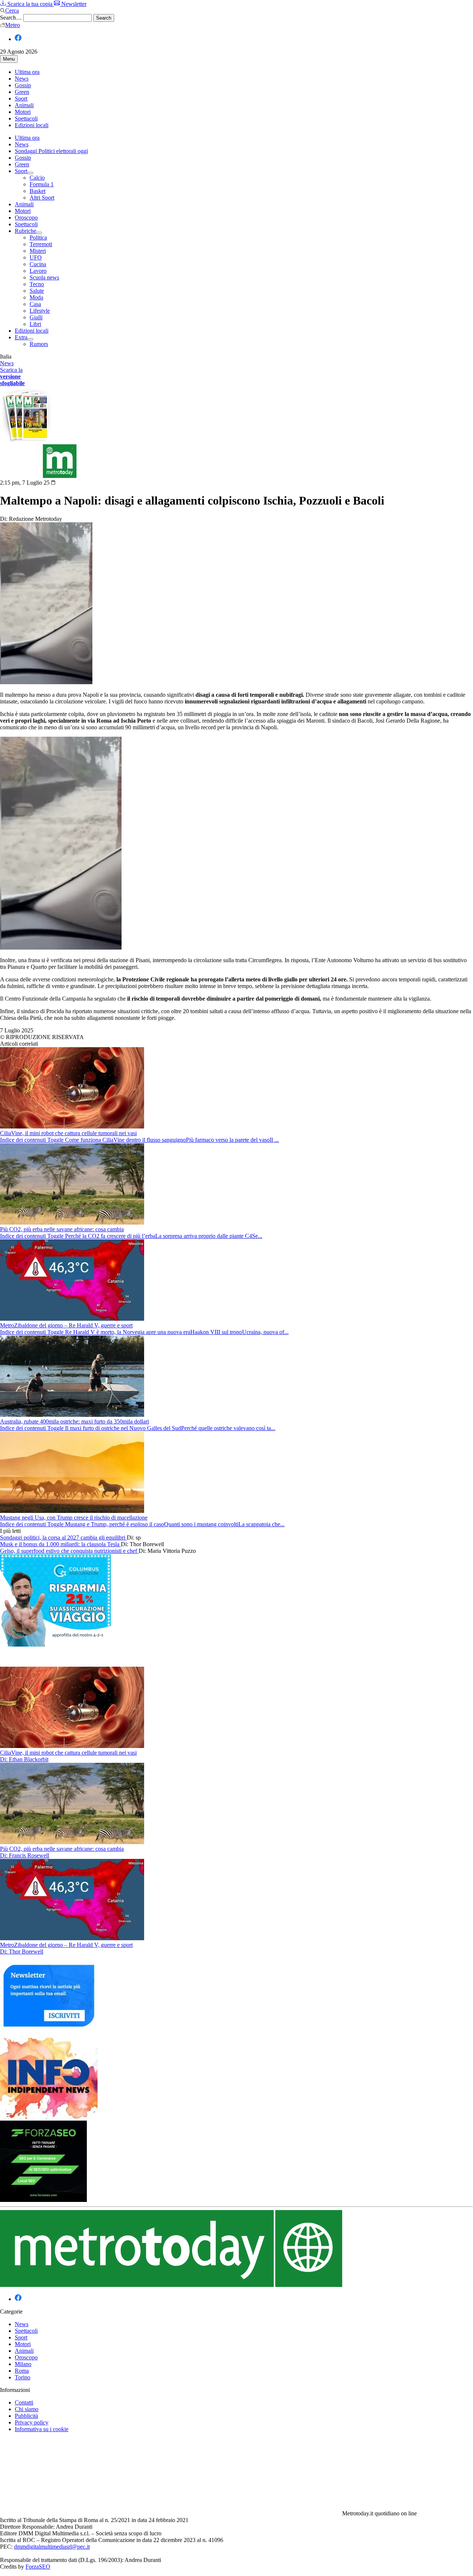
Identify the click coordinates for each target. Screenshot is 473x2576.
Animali (24, 105)
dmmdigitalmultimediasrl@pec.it (52, 2547)
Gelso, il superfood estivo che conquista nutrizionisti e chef (69, 1551)
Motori (23, 112)
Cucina (38, 264)
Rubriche (25, 231)
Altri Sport (42, 198)
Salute (37, 291)
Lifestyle (40, 311)
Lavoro (38, 271)
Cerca (12, 11)
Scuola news (44, 277)
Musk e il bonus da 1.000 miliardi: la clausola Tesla (60, 1544)
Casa (35, 304)
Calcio (37, 178)
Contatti (24, 2402)
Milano (23, 2364)
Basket (38, 191)
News (22, 79)
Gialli (36, 317)
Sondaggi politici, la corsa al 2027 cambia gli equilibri (63, 1538)
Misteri (38, 251)
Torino (23, 2377)
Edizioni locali (32, 125)
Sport (21, 99)
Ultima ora (27, 72)
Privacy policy (32, 2422)
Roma (22, 2371)
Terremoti (41, 244)
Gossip (23, 85)
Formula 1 (42, 184)
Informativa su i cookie (42, 2429)
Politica (38, 237)
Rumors (39, 344)
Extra (21, 337)
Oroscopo (26, 218)
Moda (36, 297)
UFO (36, 257)
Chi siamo (27, 2409)
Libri (35, 324)
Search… (11, 18)
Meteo (13, 25)
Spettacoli (26, 118)
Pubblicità (26, 2416)
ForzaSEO (38, 2567)
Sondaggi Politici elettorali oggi (51, 151)
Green (22, 92)
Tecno (37, 284)
